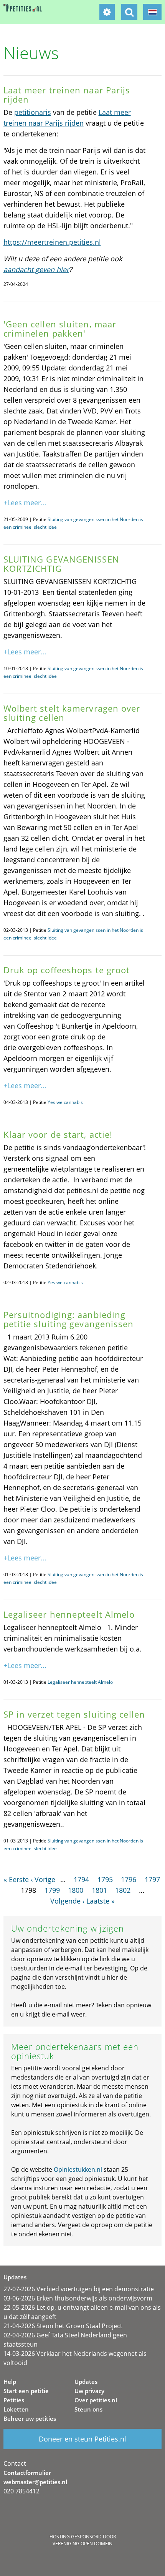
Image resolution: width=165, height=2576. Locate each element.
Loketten (16, 2409)
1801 (99, 1890)
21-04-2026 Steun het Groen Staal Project (63, 2326)
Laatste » (101, 1901)
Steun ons (88, 2409)
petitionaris (33, 112)
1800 (76, 1890)
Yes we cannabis (65, 1102)
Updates (86, 2382)
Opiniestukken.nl (78, 2169)
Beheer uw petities (30, 2418)
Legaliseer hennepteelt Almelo (80, 1682)
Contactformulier (27, 2473)
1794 (81, 1879)
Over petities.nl (96, 2400)
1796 (129, 1879)
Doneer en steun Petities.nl (82, 2439)
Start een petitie (26, 2391)
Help (10, 2382)
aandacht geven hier (36, 269)
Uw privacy (89, 2391)
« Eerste (16, 1879)
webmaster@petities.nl (35, 2482)
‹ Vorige (43, 1879)
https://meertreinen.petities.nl (52, 242)
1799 (52, 1890)
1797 (152, 1879)
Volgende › (67, 1901)
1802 (123, 1890)
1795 (105, 1879)
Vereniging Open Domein (82, 2544)
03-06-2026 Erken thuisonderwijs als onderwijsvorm (78, 2298)
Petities (14, 2400)
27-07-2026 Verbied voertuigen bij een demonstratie (79, 2289)
